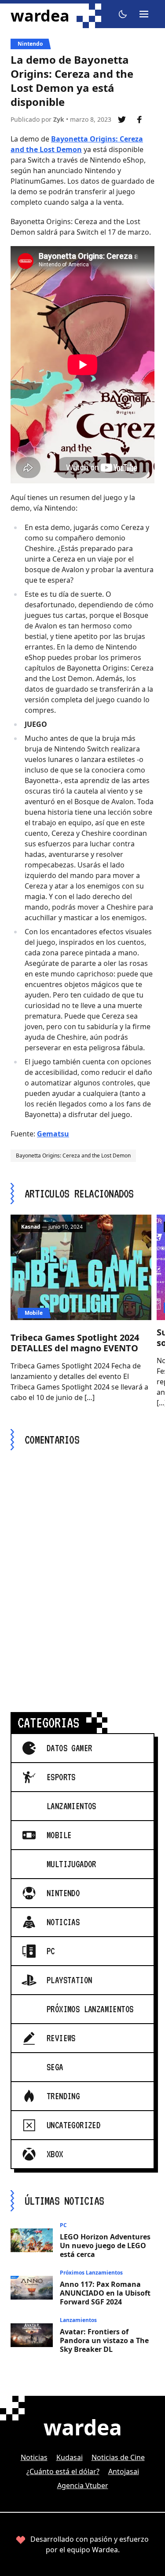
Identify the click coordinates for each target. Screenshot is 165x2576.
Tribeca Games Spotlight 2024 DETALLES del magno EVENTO (75, 1343)
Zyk (59, 119)
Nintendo (30, 44)
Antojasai (124, 2471)
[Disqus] (82, 1571)
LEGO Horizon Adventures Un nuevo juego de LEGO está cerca (105, 2246)
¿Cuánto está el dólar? (63, 2471)
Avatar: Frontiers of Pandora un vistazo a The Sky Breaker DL (104, 2340)
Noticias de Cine (118, 2457)
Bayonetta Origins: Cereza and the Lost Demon (73, 1156)
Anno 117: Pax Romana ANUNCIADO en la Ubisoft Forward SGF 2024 (105, 2293)
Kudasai (70, 2457)
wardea (40, 16)
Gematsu (53, 1134)
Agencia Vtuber (83, 2485)
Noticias (34, 2457)
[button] (123, 14)
